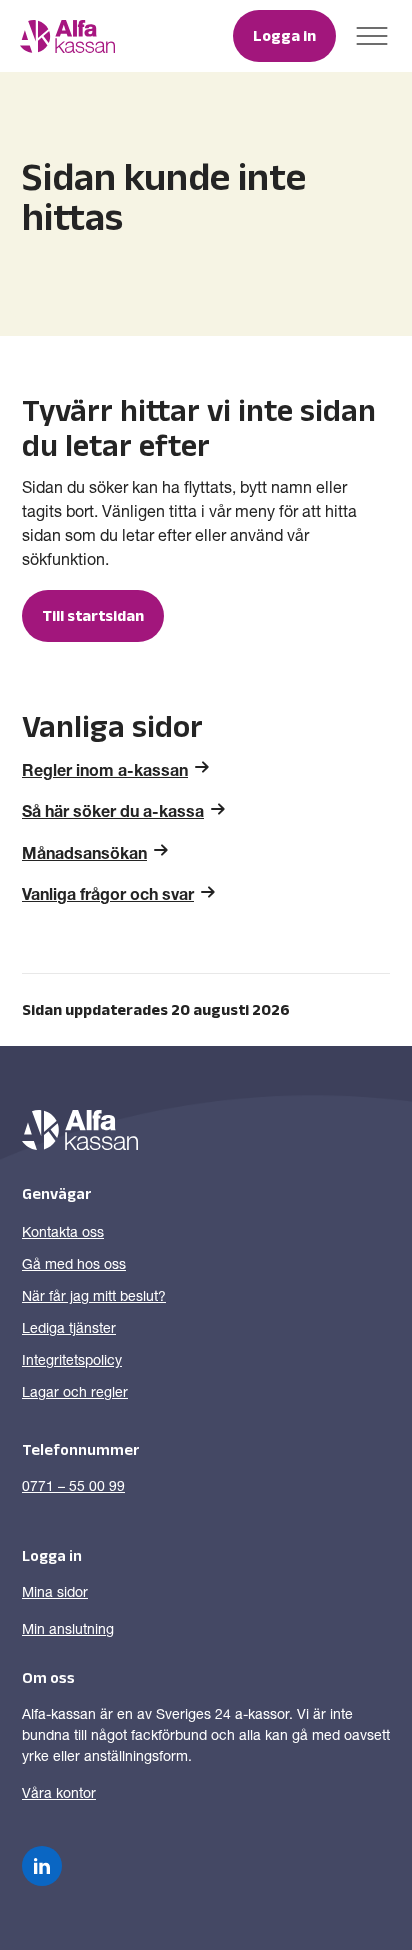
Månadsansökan (84, 856)
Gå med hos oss (74, 1266)
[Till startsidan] (67, 36)
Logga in (284, 35)
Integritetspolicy (72, 1362)
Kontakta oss (63, 1234)
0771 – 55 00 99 (73, 1488)
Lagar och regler (75, 1394)
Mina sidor (55, 1594)
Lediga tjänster (69, 1330)
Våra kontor (59, 1795)
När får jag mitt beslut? (94, 1298)
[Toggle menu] (372, 36)
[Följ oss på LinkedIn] (42, 1866)
